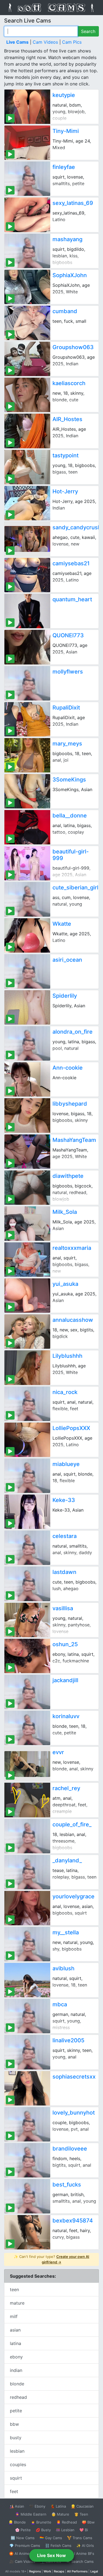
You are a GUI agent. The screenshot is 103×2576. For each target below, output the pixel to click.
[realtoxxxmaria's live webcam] (27, 1260)
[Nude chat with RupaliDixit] (27, 719)
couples (18, 2464)
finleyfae (64, 167)
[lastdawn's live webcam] (27, 1584)
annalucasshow (73, 1320)
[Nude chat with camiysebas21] (27, 575)
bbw (14, 2424)
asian (15, 2330)
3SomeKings (69, 780)
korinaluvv (66, 1716)
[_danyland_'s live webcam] (27, 1872)
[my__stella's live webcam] (27, 1944)
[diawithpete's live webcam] (27, 1188)
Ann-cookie (68, 1068)
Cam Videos (45, 42)
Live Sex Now (51, 2555)
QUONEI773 (68, 635)
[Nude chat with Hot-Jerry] (27, 503)
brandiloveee (70, 2149)
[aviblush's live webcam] (27, 1980)
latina (16, 2343)
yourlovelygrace (73, 1896)
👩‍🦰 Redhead (67, 2522)
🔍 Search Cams (80, 2561)
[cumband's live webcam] (27, 323)
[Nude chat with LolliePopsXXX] (27, 1440)
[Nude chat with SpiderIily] (27, 1007)
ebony (16, 2357)
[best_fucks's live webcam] (27, 2196)
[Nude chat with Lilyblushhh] (27, 1368)
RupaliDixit (66, 708)
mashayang (67, 239)
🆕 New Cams (23, 2538)
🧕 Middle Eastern (31, 2514)
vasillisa (63, 1608)
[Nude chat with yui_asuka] (27, 1296)
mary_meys (67, 744)
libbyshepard (70, 1104)
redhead (18, 2397)
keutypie (64, 95)
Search (88, 31)
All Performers (77, 2571)
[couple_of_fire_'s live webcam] (27, 1836)
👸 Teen (81, 2514)
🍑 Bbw (88, 2522)
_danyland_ (67, 1860)
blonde (17, 2384)
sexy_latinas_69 (73, 203)
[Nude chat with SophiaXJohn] (27, 287)
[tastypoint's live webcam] (27, 467)
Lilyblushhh (67, 1356)
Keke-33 (64, 1500)
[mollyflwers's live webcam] (27, 683)
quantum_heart (72, 599)
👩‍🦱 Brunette (41, 2522)
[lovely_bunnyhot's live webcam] (27, 2124)
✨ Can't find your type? (51, 2259)
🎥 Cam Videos (22, 2561)
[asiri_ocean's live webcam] (27, 971)
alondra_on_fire (73, 1032)
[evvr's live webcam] (27, 1764)
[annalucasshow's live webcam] (27, 1332)
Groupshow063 (73, 347)
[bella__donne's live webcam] (27, 827)
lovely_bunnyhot (74, 2113)
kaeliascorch (69, 383)
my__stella (66, 1932)
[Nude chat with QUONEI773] (27, 647)
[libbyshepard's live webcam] (27, 1115)
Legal (94, 2571)
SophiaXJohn (70, 275)
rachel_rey (66, 1788)
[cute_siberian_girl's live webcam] (27, 899)
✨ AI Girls (85, 2546)
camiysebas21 (71, 563)
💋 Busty (43, 2530)
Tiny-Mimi (66, 131)
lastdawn (64, 1572)
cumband (65, 311)
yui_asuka (65, 1284)
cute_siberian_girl (75, 888)
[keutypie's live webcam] (27, 107)
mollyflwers (68, 672)
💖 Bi (84, 2530)
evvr (58, 1752)
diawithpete (68, 1176)
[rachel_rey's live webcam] (27, 1800)
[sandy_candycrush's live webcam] (27, 539)
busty (16, 2438)
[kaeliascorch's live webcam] (27, 395)
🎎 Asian (17, 2506)
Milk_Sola (65, 1212)
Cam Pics (72, 42)
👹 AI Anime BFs (80, 2553)
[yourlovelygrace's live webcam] (27, 1908)
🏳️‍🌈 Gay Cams (51, 2538)
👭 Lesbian (65, 2530)
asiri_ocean (67, 960)
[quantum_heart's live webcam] (27, 611)
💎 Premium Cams (25, 2546)
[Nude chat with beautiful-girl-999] (27, 863)
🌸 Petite (23, 2530)
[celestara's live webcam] (27, 1548)
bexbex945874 (73, 2221)
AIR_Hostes (67, 419)
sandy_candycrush (77, 527)
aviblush (63, 1968)
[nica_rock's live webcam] (27, 1404)
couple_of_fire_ (72, 1824)
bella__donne (70, 816)
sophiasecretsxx (74, 2077)
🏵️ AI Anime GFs (23, 2553)
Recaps (59, 2571)
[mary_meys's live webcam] (27, 755)
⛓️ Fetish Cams (58, 2546)
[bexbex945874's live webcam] (27, 2232)
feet (14, 2491)
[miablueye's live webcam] (27, 1476)
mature (17, 2303)
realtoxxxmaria (72, 1248)
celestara (65, 1536)
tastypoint (66, 455)
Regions (35, 2571)
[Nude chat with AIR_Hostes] (27, 431)
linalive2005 (68, 2040)
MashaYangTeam (74, 1140)
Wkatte (62, 924)
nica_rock (65, 1392)
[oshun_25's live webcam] (27, 1656)
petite (16, 2411)
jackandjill (65, 1680)
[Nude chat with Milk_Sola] (27, 1224)
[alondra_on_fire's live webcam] (27, 1043)
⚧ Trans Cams (80, 2538)
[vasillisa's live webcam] (27, 1620)
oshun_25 (65, 1644)
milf (14, 2316)
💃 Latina (58, 2506)
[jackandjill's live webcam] (27, 1692)
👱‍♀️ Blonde (17, 2522)
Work (47, 2571)
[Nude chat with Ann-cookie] (27, 1079)
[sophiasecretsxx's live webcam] (27, 2088)
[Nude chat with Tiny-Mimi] (27, 143)
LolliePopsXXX (71, 1428)
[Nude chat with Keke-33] (27, 1512)
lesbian (17, 2451)
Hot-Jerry (65, 491)
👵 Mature (60, 2514)
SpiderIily (65, 996)
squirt (16, 2478)
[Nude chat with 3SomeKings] (27, 791)
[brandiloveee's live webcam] (27, 2160)
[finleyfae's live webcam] (27, 179)
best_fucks (67, 2185)
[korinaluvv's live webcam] (27, 1728)
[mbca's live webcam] (27, 2016)
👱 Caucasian (82, 2506)
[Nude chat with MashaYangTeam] (27, 1152)
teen (14, 2290)
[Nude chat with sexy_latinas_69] (27, 215)
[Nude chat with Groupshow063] (27, 359)
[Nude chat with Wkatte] (27, 935)
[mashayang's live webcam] (27, 251)
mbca (60, 2004)
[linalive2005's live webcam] (27, 2052)
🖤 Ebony (37, 2506)
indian (16, 2370)
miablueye (66, 1464)
